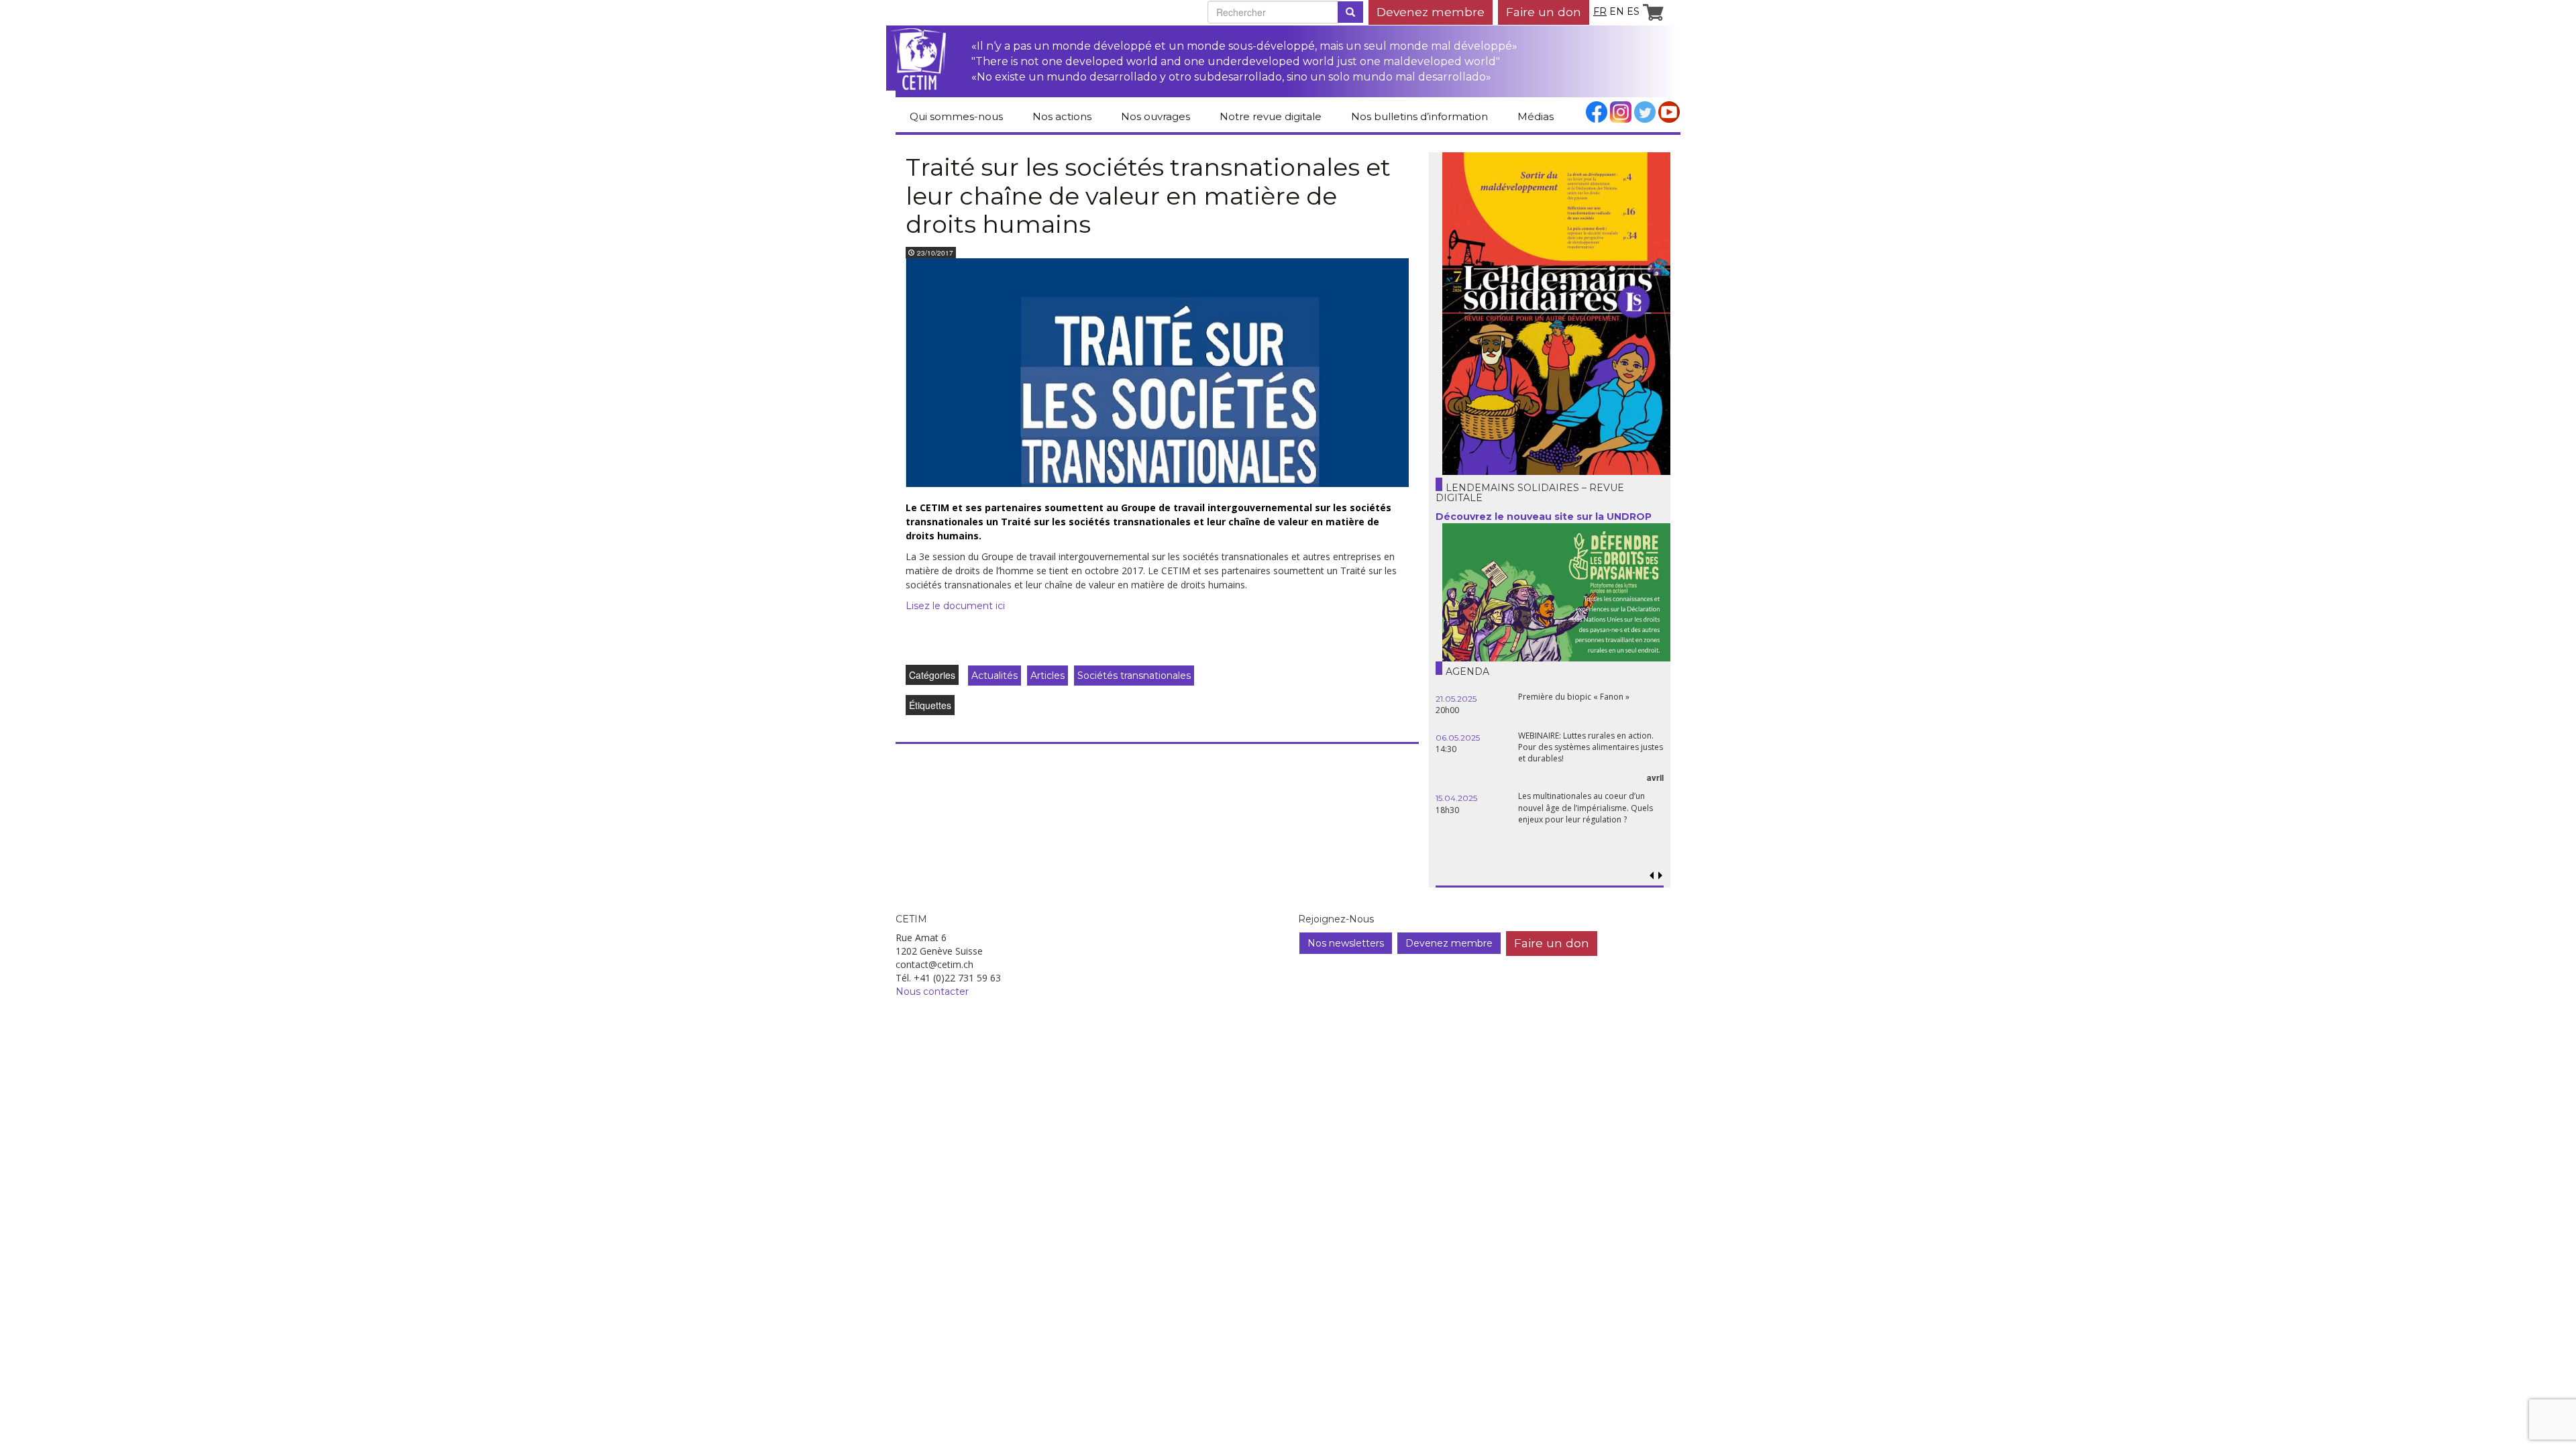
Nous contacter (932, 991)
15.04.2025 (1456, 798)
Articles (1048, 676)
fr (1600, 11)
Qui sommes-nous (956, 116)
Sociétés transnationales (1134, 676)
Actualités (995, 676)
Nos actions (1062, 116)
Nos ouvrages (1156, 116)
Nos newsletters (1346, 943)
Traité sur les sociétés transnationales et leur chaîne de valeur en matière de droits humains (1148, 196)
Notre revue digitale (1271, 116)
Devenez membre (1431, 12)
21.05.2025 (1456, 699)
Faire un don (1544, 12)
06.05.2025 (1458, 738)
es (1633, 11)
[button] (1660, 876)
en (1617, 11)
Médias (1536, 116)
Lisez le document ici (955, 606)
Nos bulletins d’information (1419, 116)
